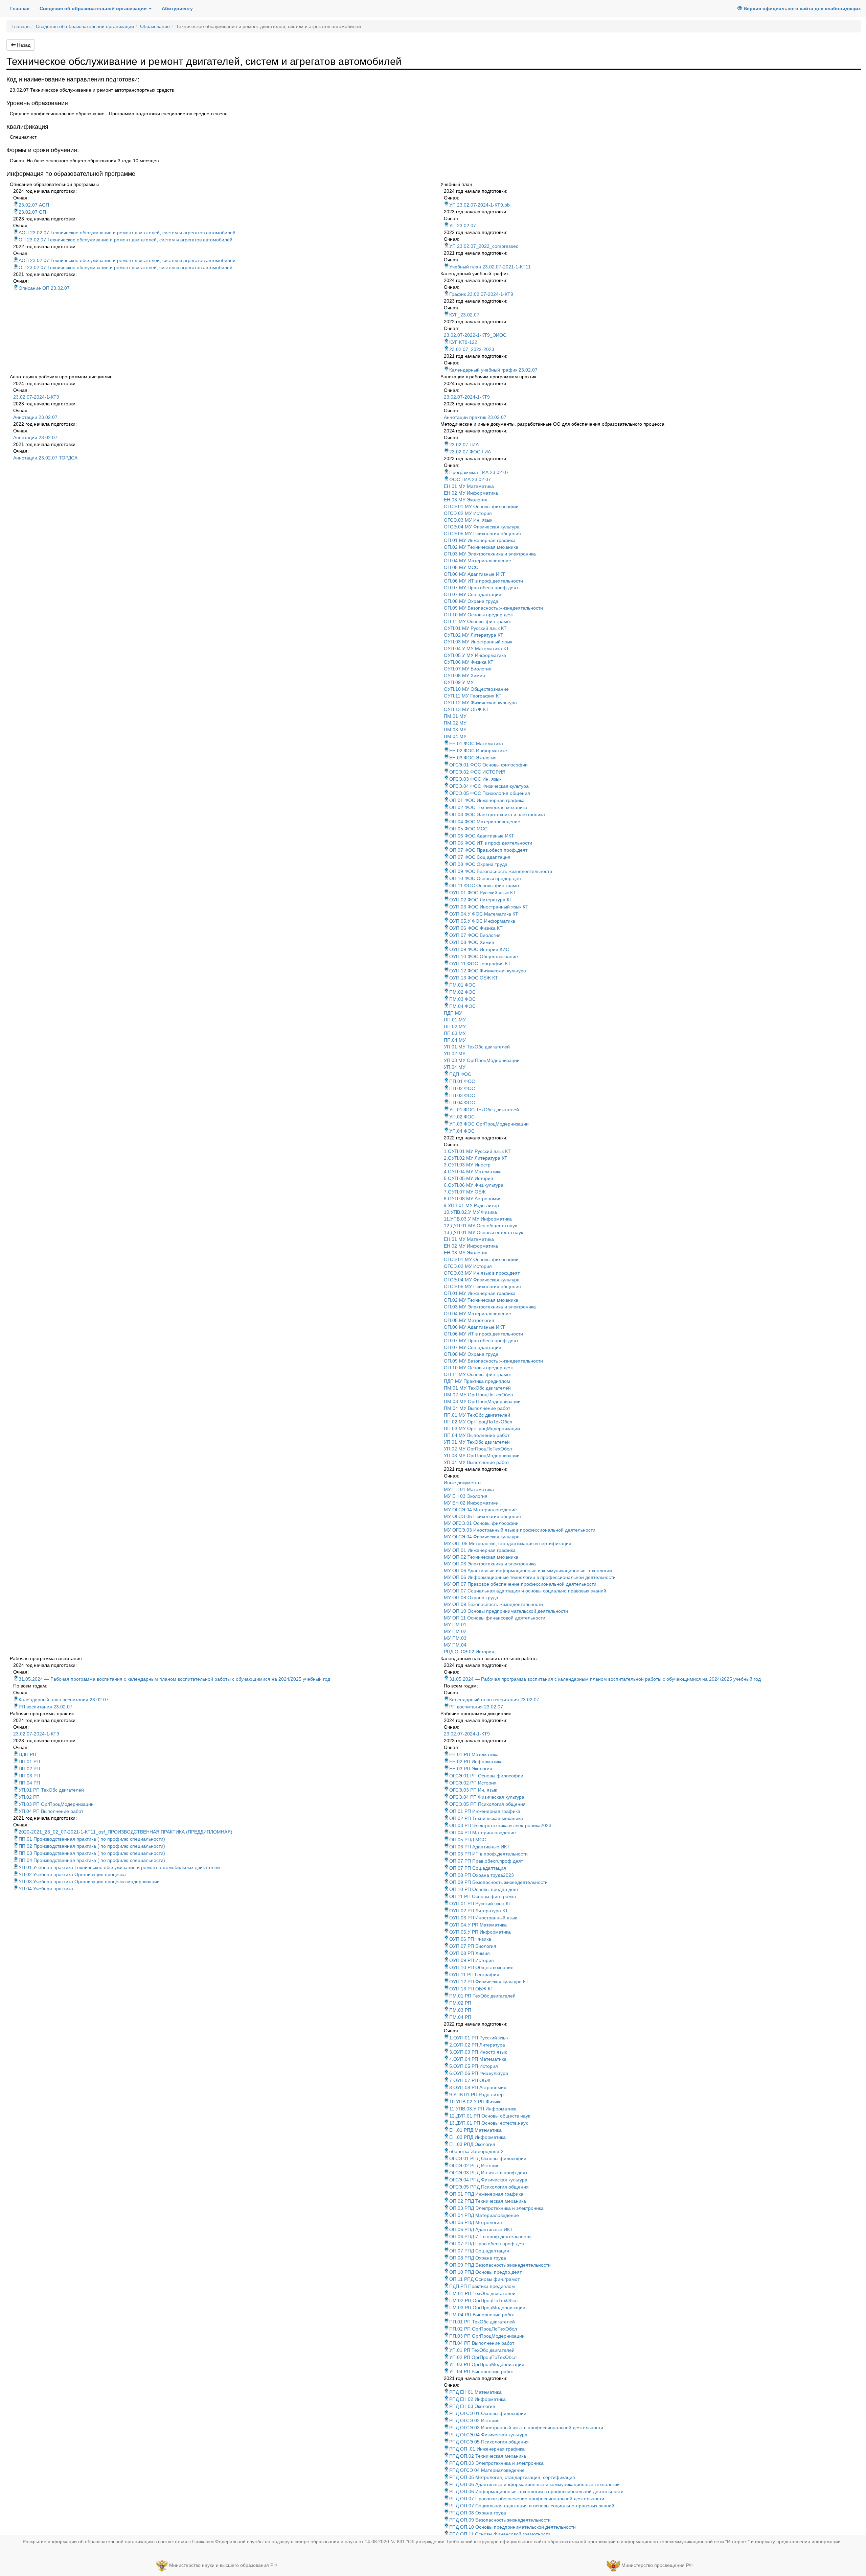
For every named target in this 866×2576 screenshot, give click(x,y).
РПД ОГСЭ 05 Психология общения (489, 2442)
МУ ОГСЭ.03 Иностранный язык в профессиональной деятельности (520, 1530)
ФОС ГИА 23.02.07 (470, 479)
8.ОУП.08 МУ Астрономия (473, 1199)
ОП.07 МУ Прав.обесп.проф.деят (481, 588)
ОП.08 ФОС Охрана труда (478, 864)
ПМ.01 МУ (455, 716)
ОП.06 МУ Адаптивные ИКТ (474, 574)
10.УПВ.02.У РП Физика (475, 2102)
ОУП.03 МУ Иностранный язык (478, 642)
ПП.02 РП (29, 1769)
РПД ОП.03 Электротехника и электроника (496, 2463)
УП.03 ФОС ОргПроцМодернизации (489, 1124)
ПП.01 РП (29, 1762)
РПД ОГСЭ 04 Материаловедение (487, 2470)
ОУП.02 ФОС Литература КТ (481, 900)
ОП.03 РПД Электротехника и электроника (496, 2208)
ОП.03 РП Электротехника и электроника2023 (500, 1825)
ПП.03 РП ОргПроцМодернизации (487, 2336)
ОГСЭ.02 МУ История (468, 513)
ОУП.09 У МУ (459, 682)
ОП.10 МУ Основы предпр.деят (479, 615)
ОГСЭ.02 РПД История (474, 2166)
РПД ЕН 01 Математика (475, 2392)
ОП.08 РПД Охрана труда (478, 2258)
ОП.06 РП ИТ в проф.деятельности (488, 1854)
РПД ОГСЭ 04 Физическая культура (488, 2435)
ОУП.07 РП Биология (473, 1946)
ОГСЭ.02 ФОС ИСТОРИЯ (477, 772)
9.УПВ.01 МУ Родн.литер (471, 1205)
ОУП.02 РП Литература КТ (479, 1911)
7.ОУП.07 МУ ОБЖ (465, 1192)
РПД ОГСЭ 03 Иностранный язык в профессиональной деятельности (526, 2428)
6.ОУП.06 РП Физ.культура (479, 2073)
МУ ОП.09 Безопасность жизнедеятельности (493, 1604)
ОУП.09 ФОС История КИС (479, 949)
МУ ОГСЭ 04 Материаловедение (480, 1510)
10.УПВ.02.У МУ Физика (470, 1212)
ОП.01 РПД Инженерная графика (486, 2194)
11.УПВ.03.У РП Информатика (483, 2109)
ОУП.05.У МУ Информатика (475, 655)
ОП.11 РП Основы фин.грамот (483, 1896)
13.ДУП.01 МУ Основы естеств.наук (483, 1232)
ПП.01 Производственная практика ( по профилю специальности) (92, 1839)
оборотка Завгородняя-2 (476, 2151)
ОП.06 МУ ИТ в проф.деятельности (483, 581)
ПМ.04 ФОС (462, 1006)
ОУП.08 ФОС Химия (472, 942)
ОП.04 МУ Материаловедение (477, 561)
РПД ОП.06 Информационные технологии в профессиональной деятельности (536, 2491)
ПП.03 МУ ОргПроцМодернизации (482, 1428)
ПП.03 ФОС (462, 1095)
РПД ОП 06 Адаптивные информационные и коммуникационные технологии (534, 2484)
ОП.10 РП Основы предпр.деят (484, 1889)
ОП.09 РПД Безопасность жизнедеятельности (500, 2265)
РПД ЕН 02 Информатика (477, 2399)
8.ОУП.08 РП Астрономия (478, 2087)
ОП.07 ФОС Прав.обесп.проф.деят (488, 850)
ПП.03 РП (29, 1776)
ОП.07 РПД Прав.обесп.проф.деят (488, 2244)
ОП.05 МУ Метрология (469, 1320)
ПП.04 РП (29, 1783)
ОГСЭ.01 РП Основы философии (486, 1776)
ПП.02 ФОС (462, 1088)
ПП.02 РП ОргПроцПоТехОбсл (483, 2329)
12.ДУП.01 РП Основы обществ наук (490, 2116)
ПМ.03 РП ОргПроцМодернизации (487, 2308)
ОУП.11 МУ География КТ (473, 696)
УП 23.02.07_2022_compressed (484, 246)
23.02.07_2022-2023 (472, 349)
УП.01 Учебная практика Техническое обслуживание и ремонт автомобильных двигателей (119, 1867)
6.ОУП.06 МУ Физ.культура (474, 1185)
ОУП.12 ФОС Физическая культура (488, 971)
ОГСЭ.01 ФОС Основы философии (488, 765)
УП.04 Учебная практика (46, 1889)
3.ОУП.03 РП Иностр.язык (478, 2052)
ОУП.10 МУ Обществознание (476, 689)
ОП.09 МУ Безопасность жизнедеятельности (493, 608)
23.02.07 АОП (34, 205)
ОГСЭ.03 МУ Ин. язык (468, 520)
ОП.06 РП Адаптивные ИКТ (480, 1847)
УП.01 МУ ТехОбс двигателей (477, 1047)
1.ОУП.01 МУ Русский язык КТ (477, 1151)
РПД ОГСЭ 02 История (469, 1652)
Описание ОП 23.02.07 (44, 288)
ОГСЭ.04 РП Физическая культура (487, 1797)
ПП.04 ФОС (462, 1103)
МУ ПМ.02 (455, 1631)
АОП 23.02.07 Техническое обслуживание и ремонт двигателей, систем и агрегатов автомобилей (127, 233)
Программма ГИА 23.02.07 (479, 472)
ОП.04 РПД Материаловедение (484, 2215)
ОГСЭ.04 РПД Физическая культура (488, 2180)
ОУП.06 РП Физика (470, 1939)
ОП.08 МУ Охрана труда (471, 601)
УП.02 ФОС (462, 1117)
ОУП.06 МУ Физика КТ (469, 662)
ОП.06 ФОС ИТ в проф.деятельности (491, 843)
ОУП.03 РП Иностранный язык (483, 1918)
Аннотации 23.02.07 (35, 417)
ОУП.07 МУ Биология (468, 669)
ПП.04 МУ (455, 1040)
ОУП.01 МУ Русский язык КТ (475, 628)
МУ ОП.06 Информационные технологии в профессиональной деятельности (530, 1577)
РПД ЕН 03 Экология (472, 2406)
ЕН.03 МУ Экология (466, 500)
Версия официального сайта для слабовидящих (802, 8)
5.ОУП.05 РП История (474, 2066)
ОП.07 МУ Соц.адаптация (473, 594)
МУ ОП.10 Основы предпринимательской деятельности (506, 1611)
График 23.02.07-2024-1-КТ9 (481, 294)
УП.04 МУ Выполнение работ (476, 1462)
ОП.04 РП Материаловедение (483, 1833)
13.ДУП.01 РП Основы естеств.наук (488, 2123)
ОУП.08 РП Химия (470, 1953)
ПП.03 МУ (455, 1033)
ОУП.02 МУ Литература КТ (474, 635)
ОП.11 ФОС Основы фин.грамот (485, 885)
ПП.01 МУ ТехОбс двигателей (477, 1415)
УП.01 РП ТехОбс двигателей (51, 1790)
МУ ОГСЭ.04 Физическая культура (482, 1537)
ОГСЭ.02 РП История (473, 1783)
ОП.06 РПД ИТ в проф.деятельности (490, 2237)
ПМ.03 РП (460, 2010)
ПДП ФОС (460, 1074)
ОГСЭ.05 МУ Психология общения (482, 534)
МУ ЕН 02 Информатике (471, 1503)
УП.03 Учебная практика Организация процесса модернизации (89, 1882)
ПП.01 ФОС (462, 1081)
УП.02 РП (29, 1797)
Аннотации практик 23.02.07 (475, 417)
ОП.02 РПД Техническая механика (488, 2201)
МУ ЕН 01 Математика (469, 1489)
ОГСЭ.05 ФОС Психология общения (490, 793)
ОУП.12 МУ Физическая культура (480, 703)
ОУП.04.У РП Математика (478, 1925)
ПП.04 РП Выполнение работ (482, 2343)
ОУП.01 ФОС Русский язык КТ (483, 893)
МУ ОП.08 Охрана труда (471, 1598)
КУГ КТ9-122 (463, 342)
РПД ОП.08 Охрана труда (478, 2513)
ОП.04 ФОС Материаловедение (485, 822)
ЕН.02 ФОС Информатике (478, 751)
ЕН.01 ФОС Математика (476, 743)
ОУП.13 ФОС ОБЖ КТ (474, 978)
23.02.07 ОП (32, 212)
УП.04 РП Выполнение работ (51, 1811)
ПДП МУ (453, 1013)
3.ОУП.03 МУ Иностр (467, 1165)
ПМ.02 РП (460, 2003)
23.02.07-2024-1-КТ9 (36, 397)
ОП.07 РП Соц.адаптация (478, 1868)
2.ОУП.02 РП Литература (477, 2045)
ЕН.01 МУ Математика (469, 486)
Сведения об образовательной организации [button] (94, 8)
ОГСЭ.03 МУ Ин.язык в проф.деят (482, 1273)
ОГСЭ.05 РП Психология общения (487, 1804)
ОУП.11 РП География (474, 1975)
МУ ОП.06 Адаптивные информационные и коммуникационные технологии (528, 1570)
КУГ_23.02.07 (464, 315)
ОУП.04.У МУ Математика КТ (476, 648)
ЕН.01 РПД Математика (475, 2130)
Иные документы (463, 1483)
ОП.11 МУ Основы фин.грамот (478, 621)
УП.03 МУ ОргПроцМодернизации (482, 1060)
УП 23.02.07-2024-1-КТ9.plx (480, 205)
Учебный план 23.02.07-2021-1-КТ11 (490, 267)
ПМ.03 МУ (455, 730)
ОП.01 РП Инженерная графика (485, 1811)
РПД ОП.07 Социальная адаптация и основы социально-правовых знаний (532, 2506)
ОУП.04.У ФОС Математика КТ (484, 914)
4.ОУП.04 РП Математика (478, 2059)
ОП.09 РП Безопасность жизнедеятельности (498, 1882)
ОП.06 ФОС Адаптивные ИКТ (482, 836)
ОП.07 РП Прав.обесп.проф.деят (486, 1861)
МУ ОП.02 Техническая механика (481, 1557)
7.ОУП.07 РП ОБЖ (470, 2080)
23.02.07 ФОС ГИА (470, 452)
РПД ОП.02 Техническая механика (488, 2456)
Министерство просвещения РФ (657, 2565)
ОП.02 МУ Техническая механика (481, 547)
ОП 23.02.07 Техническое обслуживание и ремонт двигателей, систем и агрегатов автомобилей (126, 240)
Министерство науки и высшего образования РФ (223, 2565)
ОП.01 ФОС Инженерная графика (487, 800)
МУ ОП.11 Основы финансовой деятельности (495, 1618)
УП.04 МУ (455, 1067)
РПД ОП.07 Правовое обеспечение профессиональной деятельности (527, 2499)
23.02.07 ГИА (464, 445)
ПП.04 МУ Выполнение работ (477, 1435)
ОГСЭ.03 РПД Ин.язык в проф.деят (488, 2173)
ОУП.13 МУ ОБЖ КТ (466, 709)
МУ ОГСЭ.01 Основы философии (481, 1523)
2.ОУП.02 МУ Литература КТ (476, 1158)
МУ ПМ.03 (455, 1638)
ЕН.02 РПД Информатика (477, 2137)
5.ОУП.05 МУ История (469, 1178)
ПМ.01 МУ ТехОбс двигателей (477, 1388)
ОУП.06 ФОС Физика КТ (476, 928)
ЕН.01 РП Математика (474, 1754)
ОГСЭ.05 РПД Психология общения (489, 2187)
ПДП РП (27, 1754)
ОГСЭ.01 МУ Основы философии (481, 506)
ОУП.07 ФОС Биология (475, 935)
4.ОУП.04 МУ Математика (473, 1172)
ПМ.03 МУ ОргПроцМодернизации (482, 1401)
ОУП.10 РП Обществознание (481, 1967)
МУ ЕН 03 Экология (466, 1496)
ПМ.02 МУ (455, 723)
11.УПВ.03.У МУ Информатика (478, 1219)
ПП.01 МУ (455, 1020)
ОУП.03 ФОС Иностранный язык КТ (489, 907)
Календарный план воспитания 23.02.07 (64, 1700)
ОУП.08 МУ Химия (464, 676)
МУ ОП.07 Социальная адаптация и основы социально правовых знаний (525, 1591)
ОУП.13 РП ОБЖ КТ (471, 1989)
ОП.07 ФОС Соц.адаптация (480, 857)
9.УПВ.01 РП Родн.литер (476, 2095)
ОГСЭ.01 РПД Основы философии (488, 2158)
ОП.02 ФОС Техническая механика (488, 807)
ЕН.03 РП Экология (471, 1769)
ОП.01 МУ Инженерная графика (480, 540)
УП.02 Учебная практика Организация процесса (72, 1874)
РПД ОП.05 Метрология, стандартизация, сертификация (512, 2477)
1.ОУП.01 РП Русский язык (479, 2038)
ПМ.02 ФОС (462, 992)
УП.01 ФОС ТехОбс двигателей (484, 1110)
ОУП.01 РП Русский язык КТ (480, 1904)
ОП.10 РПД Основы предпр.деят (485, 2272)
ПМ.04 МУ (455, 736)
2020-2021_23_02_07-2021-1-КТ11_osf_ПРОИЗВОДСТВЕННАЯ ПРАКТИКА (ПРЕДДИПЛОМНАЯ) (126, 1832)
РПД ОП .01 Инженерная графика (487, 2449)
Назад (23, 45)
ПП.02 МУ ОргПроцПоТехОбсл (478, 1422)
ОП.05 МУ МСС (461, 567)
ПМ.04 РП (460, 2017)
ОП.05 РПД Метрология (476, 2222)
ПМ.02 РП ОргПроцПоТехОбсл (483, 2300)
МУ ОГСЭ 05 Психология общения (482, 1516)
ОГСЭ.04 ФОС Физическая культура (489, 786)
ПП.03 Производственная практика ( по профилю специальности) (92, 1853)
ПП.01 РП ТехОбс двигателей (482, 2322)
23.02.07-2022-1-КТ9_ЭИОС (475, 335)
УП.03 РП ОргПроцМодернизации (56, 1804)
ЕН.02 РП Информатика (476, 1762)
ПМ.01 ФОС (462, 985)
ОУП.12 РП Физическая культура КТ (489, 1982)
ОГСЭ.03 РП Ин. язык (473, 1790)
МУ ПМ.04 (455, 1645)
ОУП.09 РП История (472, 1960)
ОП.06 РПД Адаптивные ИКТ (481, 2229)
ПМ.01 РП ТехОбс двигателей (482, 1996)
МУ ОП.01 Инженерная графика (480, 1550)
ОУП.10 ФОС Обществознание (484, 956)
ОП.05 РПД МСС (468, 1840)
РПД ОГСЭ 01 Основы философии (488, 2413)
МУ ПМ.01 (455, 1625)
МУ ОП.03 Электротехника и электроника (490, 1564)
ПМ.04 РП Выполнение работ (482, 2315)
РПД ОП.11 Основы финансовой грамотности (500, 2534)
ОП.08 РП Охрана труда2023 (482, 1875)
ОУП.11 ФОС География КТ (480, 964)
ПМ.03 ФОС (462, 999)
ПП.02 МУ (455, 1026)
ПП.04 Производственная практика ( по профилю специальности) (92, 1860)
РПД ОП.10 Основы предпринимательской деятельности (512, 2527)
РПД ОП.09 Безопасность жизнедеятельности (500, 2520)
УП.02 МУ (455, 1054)
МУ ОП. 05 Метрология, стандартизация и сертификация (508, 1543)
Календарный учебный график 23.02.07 (493, 370)
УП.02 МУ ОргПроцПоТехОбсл (478, 1449)
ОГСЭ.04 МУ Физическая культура (482, 527)
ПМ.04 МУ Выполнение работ (477, 1408)
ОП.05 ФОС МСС (468, 829)
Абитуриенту (177, 8)
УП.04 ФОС (462, 1131)
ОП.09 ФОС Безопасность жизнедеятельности (501, 871)
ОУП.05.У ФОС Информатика (482, 921)
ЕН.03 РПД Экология (472, 2144)
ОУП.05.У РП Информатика (480, 1932)
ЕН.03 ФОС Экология (473, 758)
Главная (22, 8)
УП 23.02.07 (463, 226)
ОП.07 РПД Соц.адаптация (479, 2251)
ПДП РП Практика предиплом (482, 2286)
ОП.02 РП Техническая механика (486, 1818)
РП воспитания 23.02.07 (45, 1707)
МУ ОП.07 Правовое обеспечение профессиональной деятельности (520, 1584)
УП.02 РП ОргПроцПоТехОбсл (483, 2357)
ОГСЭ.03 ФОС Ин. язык (475, 779)
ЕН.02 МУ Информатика (471, 493)
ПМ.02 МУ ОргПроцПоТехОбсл (478, 1395)
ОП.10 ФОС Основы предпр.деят (486, 878)
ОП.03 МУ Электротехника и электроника (490, 554)
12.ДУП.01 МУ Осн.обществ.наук (480, 1226)
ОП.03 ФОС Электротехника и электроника (497, 814)
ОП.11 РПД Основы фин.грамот (484, 2279)
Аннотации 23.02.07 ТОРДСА (45, 458)
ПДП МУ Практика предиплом (477, 1381)
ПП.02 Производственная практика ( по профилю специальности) (92, 1846)
